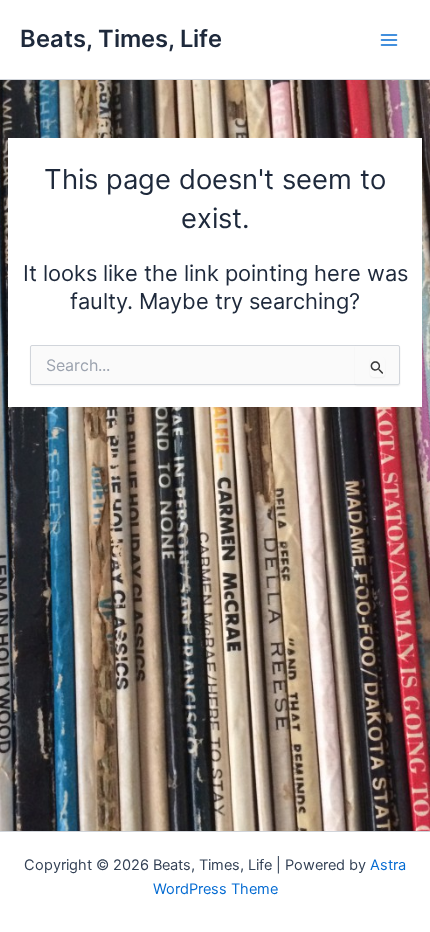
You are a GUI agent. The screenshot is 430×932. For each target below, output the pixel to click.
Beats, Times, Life (121, 38)
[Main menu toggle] (389, 40)
